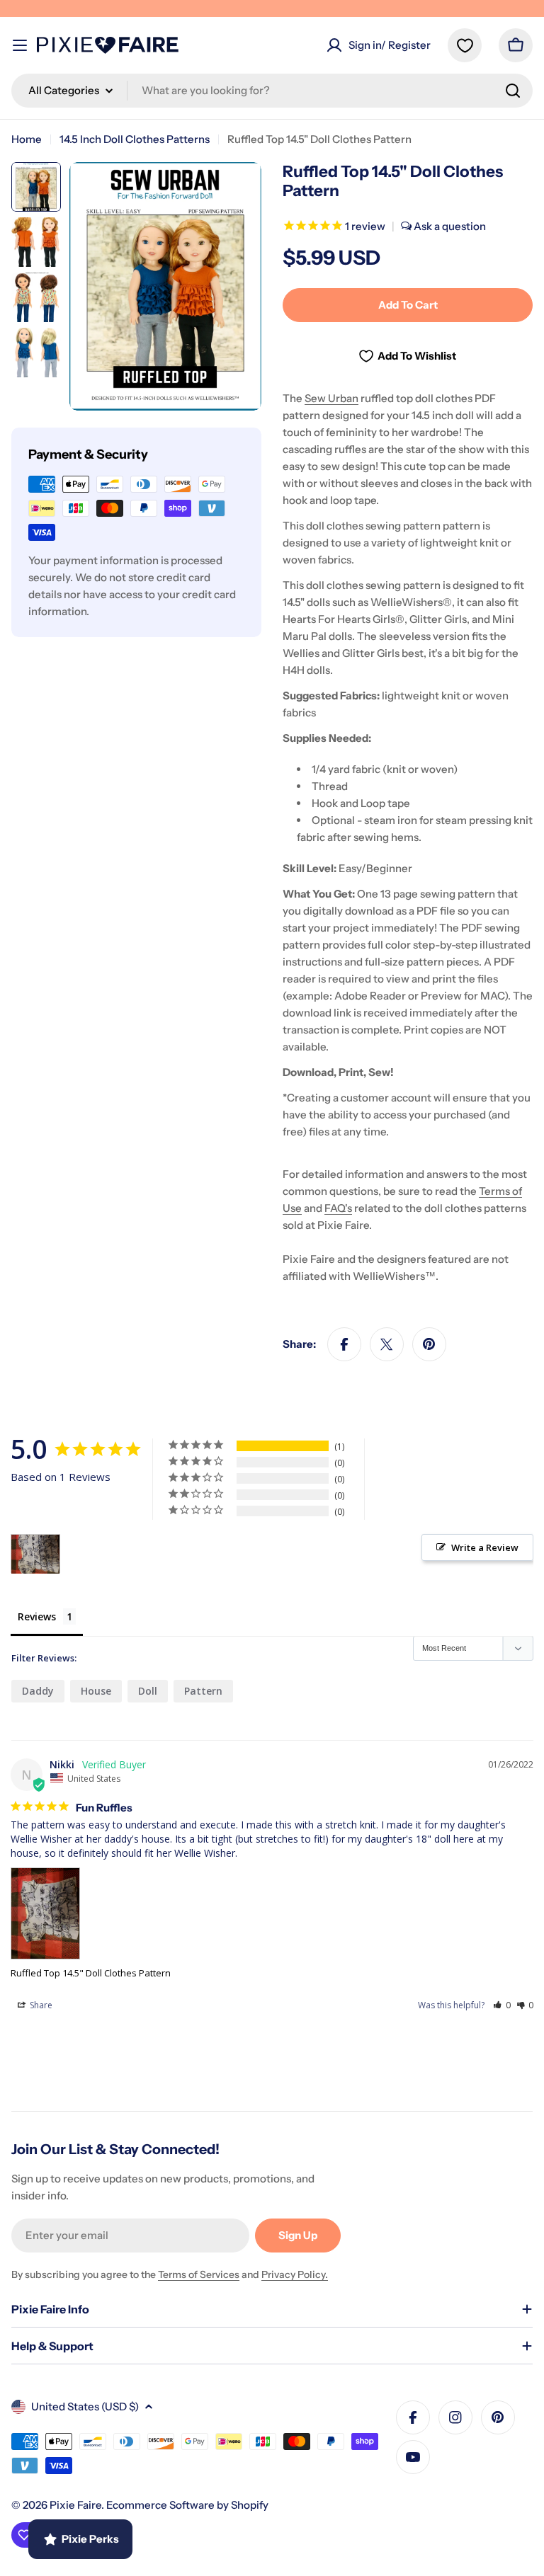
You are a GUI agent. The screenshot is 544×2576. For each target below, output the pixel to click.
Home (27, 139)
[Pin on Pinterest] (429, 1344)
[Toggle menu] (20, 45)
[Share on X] (387, 1344)
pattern (203, 1691)
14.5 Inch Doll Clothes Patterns (135, 139)
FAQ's (338, 1208)
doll (148, 1691)
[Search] (513, 91)
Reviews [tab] (37, 1616)
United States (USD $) (85, 2406)
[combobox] (272, 91)
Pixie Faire (75, 2505)
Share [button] (40, 2005)
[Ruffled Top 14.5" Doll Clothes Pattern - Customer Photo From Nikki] (35, 1554)
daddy (38, 1691)
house (96, 1691)
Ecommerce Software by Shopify (187, 2505)
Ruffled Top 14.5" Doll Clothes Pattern (91, 1973)
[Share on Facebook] (344, 1344)
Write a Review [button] (485, 1547)
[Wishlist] (465, 45)
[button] (502, 2005)
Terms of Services (199, 2274)
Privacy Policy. (295, 2274)
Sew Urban (331, 398)
